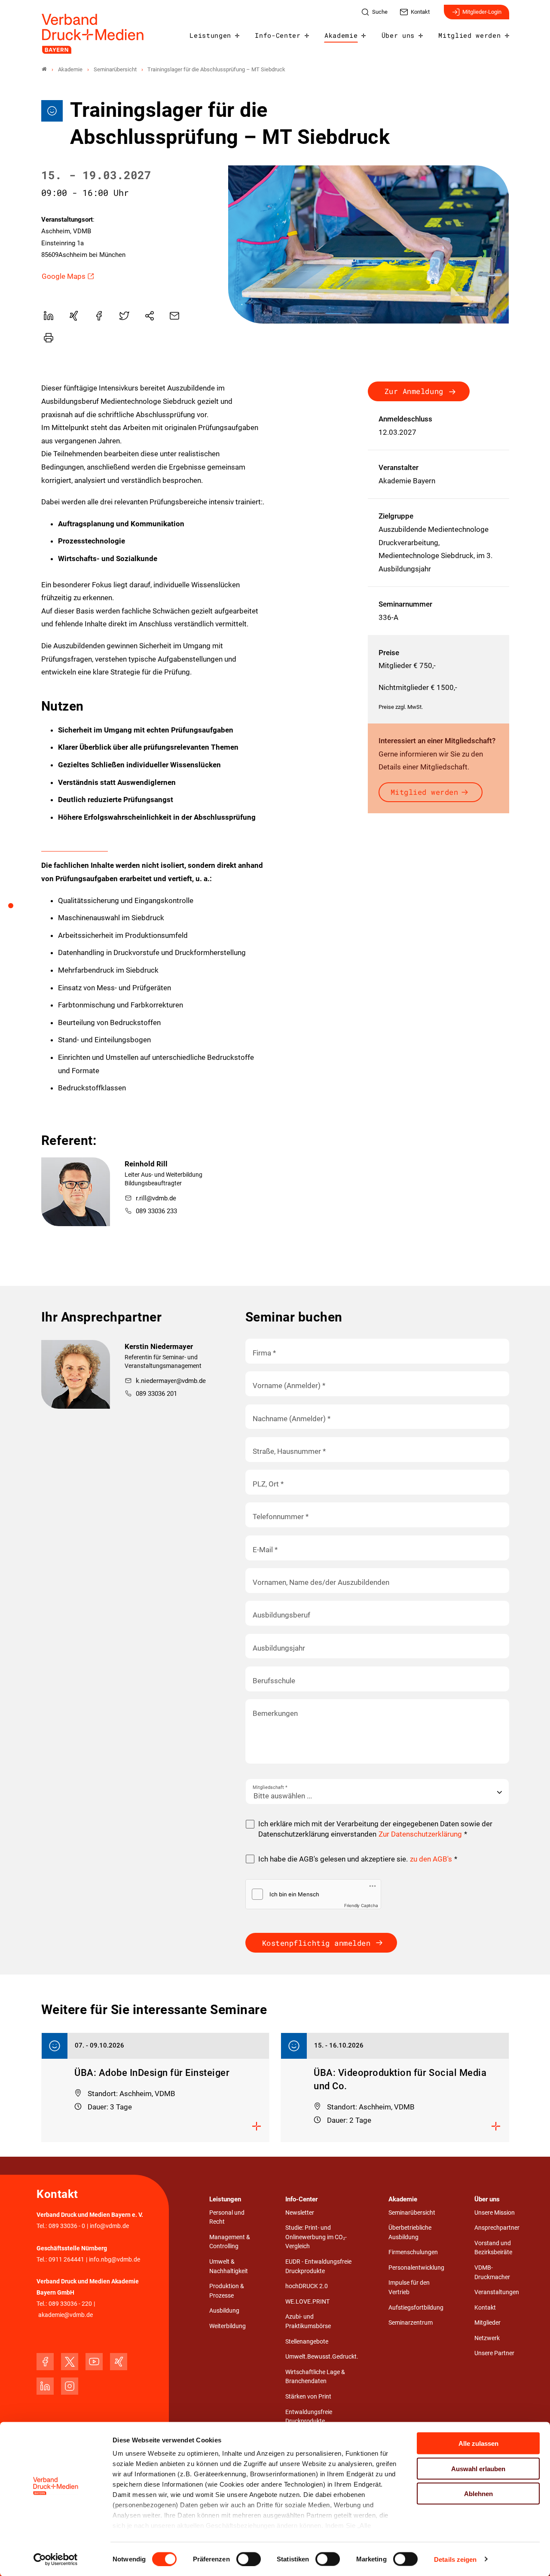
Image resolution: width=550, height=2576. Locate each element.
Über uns (398, 35)
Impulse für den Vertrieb (409, 2288)
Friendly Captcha (361, 1905)
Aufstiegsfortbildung (416, 2308)
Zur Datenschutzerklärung (420, 1834)
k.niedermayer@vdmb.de (171, 1381)
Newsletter (300, 2213)
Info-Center (278, 35)
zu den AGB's (431, 1859)
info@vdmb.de (109, 2226)
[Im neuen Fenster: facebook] (45, 2362)
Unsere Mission (495, 2213)
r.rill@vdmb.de (156, 1198)
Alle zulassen (478, 2443)
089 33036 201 (156, 1394)
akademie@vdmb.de (66, 2315)
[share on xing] (73, 316)
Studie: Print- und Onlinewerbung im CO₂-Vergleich (316, 2237)
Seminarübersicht (412, 2213)
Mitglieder (487, 2323)
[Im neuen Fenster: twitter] (70, 2362)
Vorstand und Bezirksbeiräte (493, 2248)
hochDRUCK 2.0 (307, 2286)
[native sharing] (150, 316)
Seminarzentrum (411, 2323)
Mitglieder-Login (482, 12)
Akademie (341, 35)
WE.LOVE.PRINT (307, 2302)
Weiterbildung (228, 2326)
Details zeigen (455, 2559)
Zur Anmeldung (414, 391)
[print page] (49, 338)
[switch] (249, 2559)
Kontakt (485, 2308)
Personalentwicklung (416, 2268)
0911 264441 (66, 2260)
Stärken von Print (308, 2397)
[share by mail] (174, 316)
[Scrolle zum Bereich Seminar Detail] (15, 909)
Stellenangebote (307, 2342)
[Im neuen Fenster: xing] (119, 2362)
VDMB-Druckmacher (492, 2272)
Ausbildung (224, 2311)
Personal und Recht (227, 2217)
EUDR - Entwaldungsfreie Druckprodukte (318, 2266)
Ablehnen (478, 2494)
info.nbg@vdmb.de (115, 2260)
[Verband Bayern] (44, 69)
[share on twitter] (124, 316)
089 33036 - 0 (67, 2226)
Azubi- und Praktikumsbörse (308, 2321)
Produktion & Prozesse (227, 2291)
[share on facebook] (99, 316)
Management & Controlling (230, 2242)
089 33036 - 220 (70, 2304)
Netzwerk (487, 2338)
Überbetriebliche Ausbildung (410, 2233)
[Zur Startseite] (93, 34)
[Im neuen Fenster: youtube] (94, 2362)
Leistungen (210, 35)
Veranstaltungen (497, 2292)
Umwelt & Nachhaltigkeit (229, 2266)
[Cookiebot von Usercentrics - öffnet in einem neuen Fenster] (56, 2559)
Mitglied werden (469, 35)
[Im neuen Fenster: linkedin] (45, 2386)
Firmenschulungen (413, 2252)
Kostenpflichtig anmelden (316, 1943)
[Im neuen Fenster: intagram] (70, 2386)
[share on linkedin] (49, 316)
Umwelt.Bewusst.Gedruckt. (322, 2357)
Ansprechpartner (497, 2228)
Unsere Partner (494, 2353)
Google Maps (64, 276)
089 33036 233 (156, 1211)
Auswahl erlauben (478, 2468)
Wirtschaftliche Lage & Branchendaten (315, 2377)
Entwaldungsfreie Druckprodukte (309, 2417)
